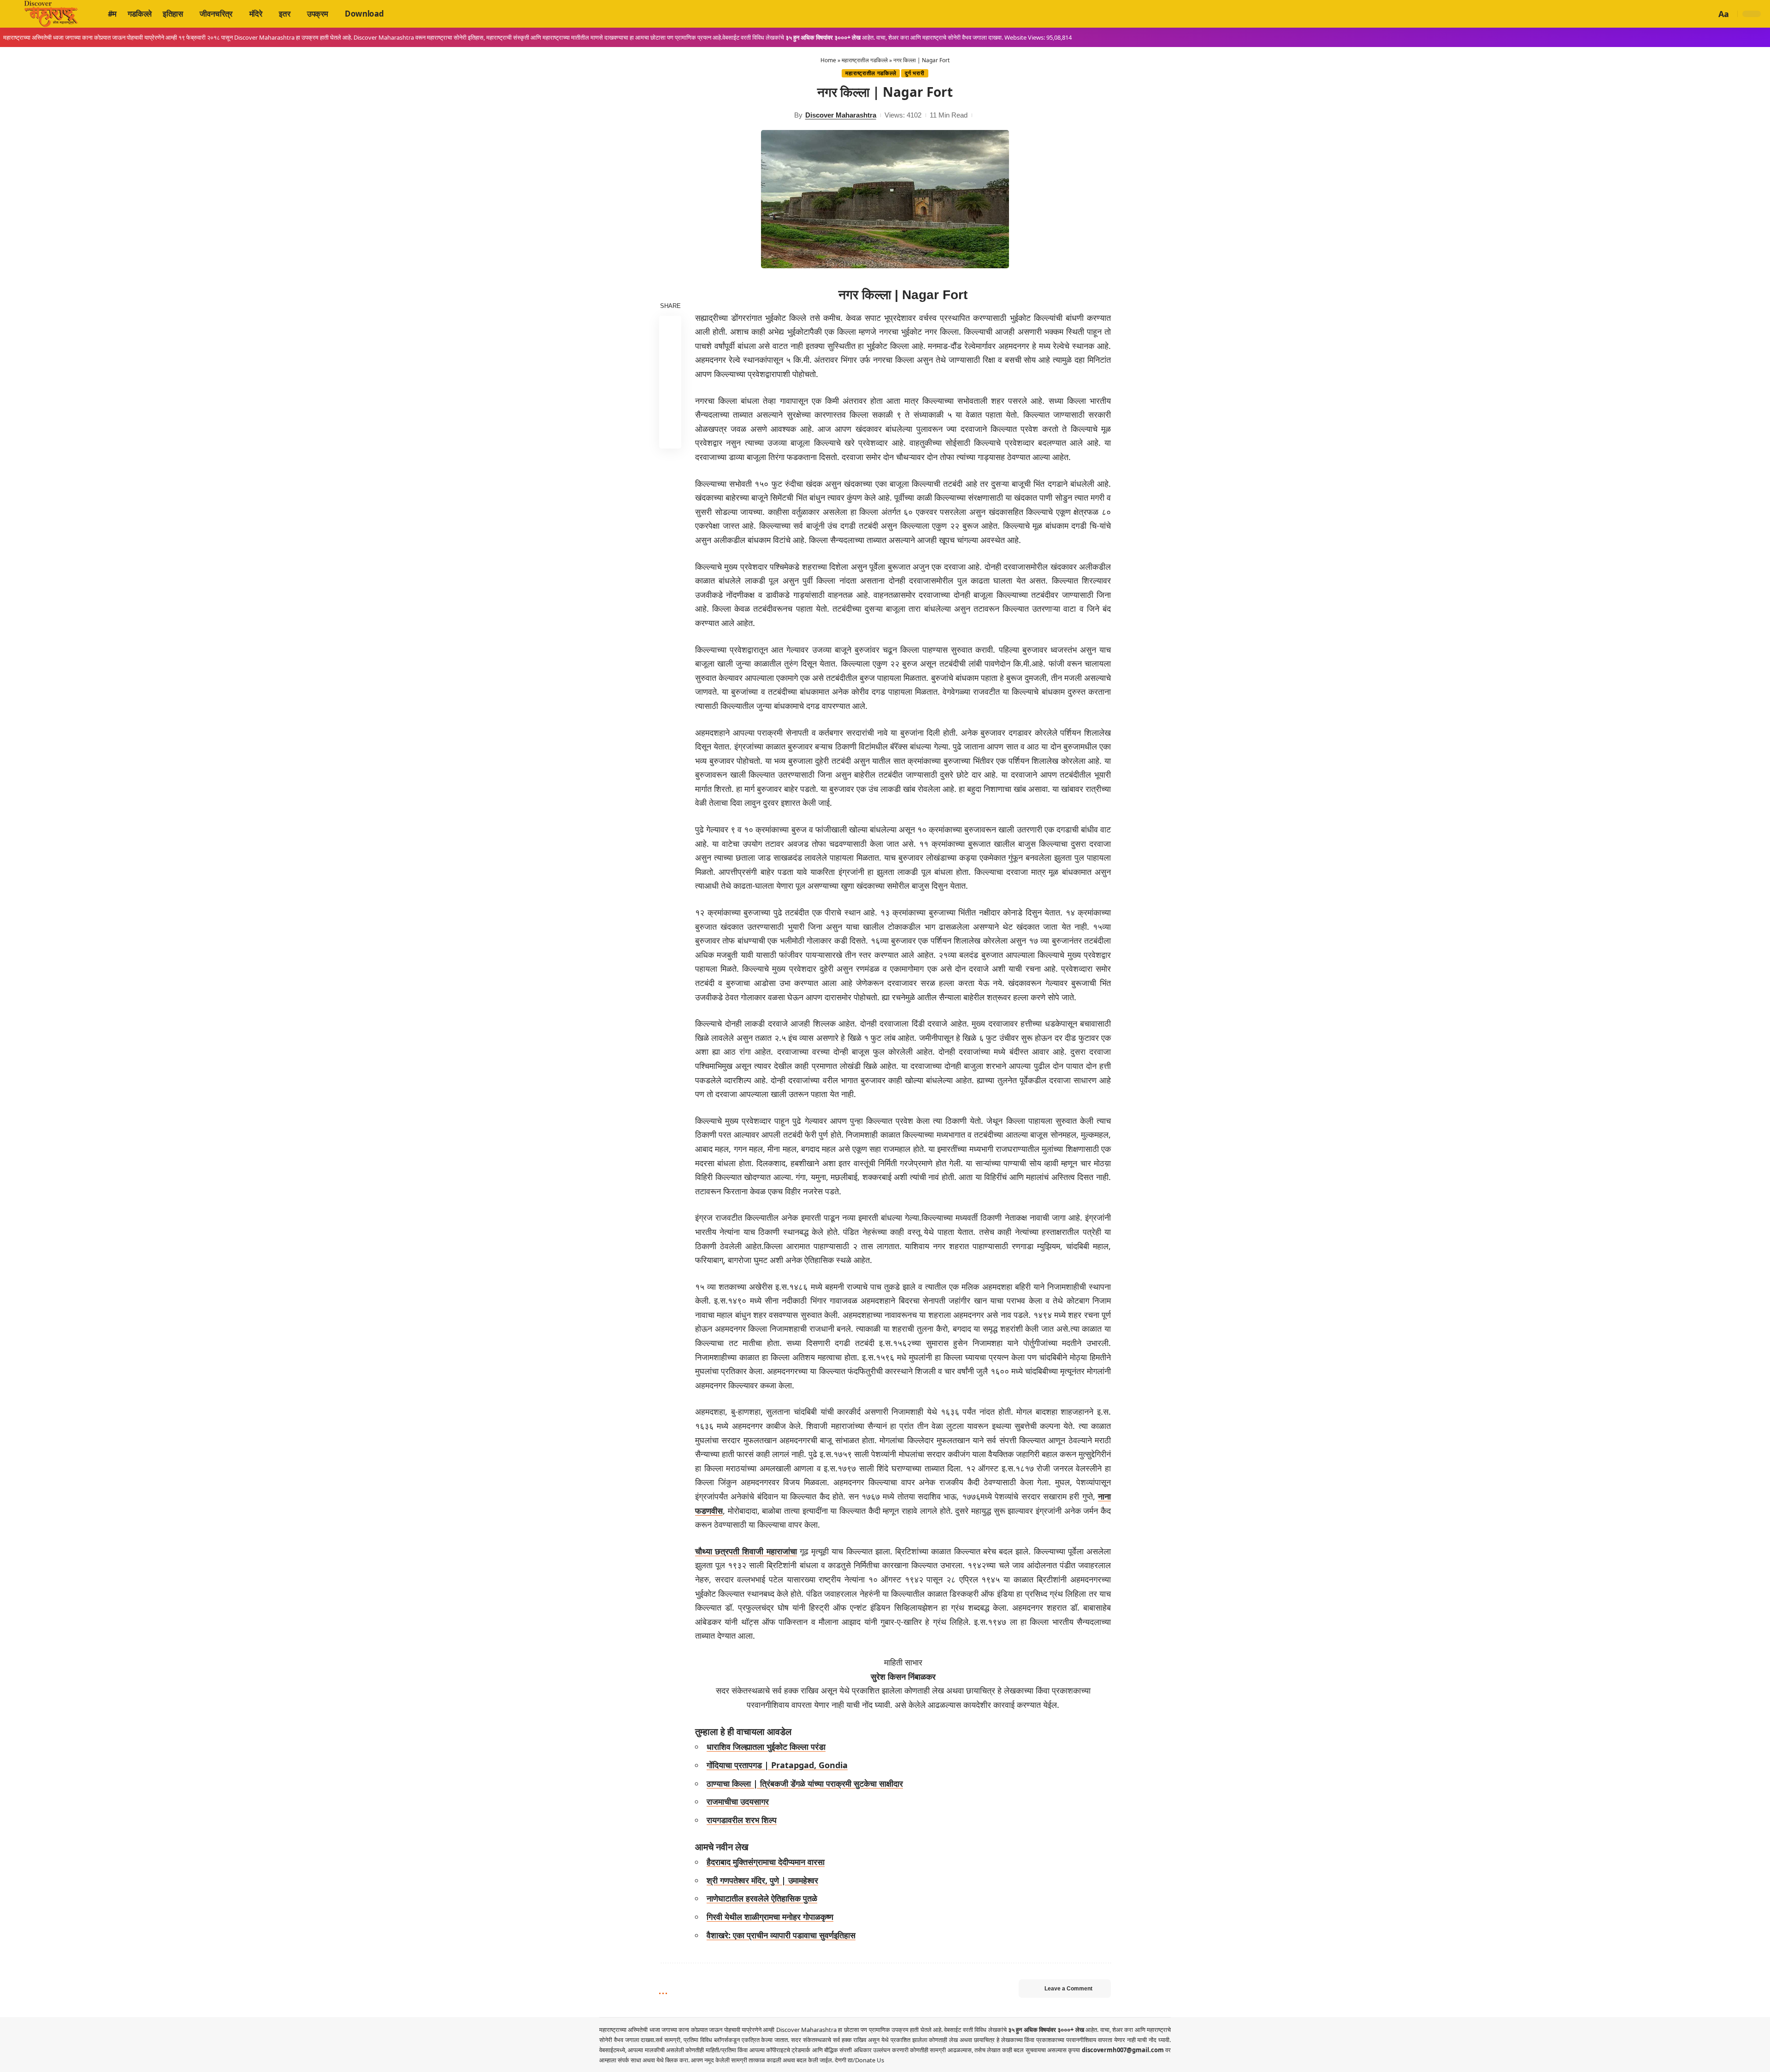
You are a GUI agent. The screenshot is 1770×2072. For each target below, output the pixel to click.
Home (828, 60)
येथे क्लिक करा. (674, 2060)
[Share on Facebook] (670, 327)
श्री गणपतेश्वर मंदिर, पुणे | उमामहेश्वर (762, 1880)
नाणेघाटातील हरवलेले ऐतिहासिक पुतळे (762, 1898)
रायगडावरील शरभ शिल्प (742, 1820)
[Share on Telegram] (670, 393)
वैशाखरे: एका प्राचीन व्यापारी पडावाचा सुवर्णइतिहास (781, 1935)
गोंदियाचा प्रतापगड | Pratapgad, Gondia (777, 1765)
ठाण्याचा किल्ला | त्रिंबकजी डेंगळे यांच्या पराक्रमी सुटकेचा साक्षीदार (805, 1783)
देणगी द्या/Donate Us (859, 2060)
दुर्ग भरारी (914, 73)
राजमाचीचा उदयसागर (738, 1801)
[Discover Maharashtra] (51, 14)
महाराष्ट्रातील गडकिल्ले (865, 60)
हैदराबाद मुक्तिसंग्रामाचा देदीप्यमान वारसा (766, 1862)
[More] (670, 437)
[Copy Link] (670, 415)
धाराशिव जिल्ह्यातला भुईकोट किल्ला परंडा (766, 1747)
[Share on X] (670, 349)
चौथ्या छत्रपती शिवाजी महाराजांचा (746, 1551)
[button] (1708, 14)
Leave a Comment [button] (1068, 1989)
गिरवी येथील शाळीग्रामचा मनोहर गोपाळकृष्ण (770, 1917)
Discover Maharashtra (841, 115)
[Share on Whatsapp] (670, 371)
